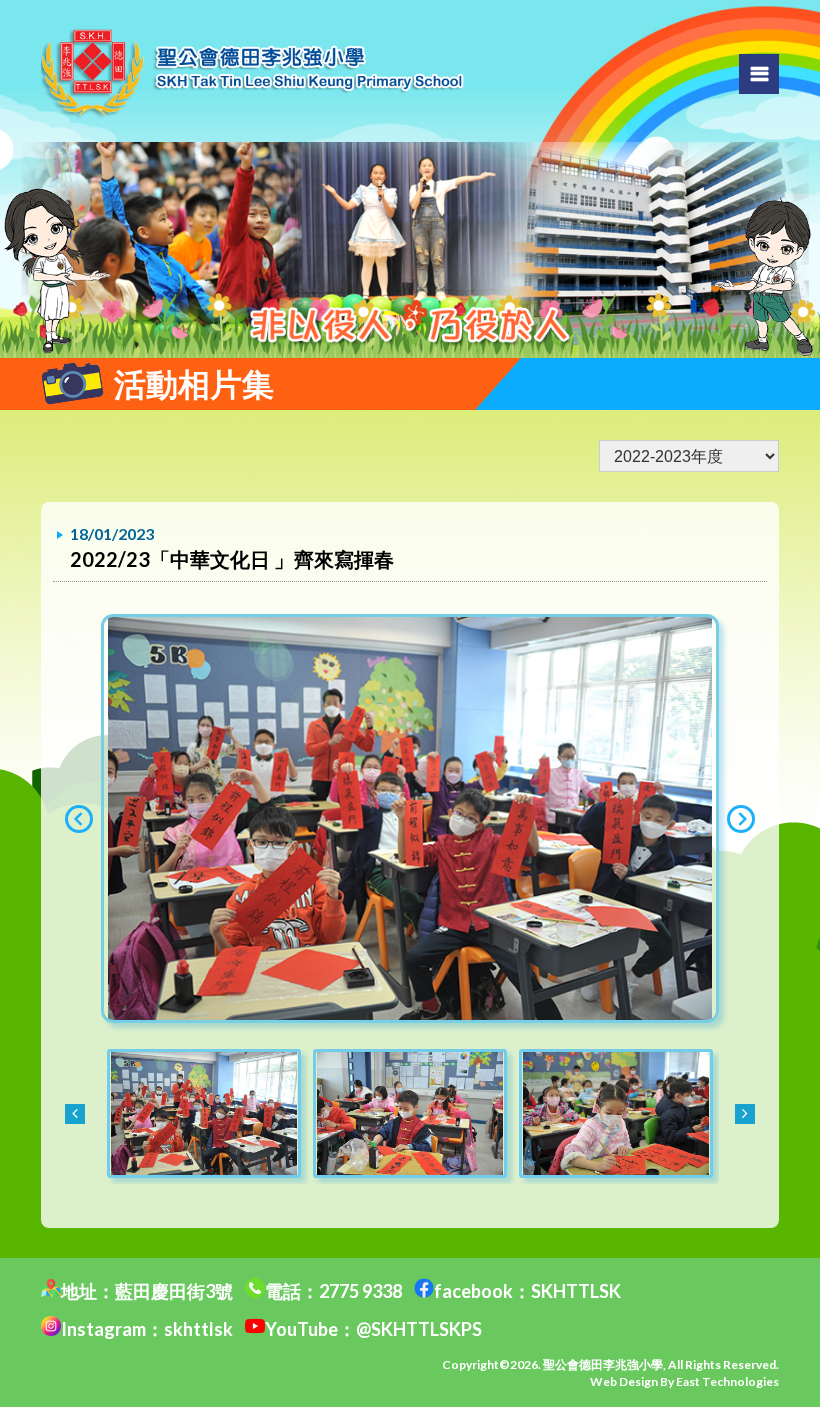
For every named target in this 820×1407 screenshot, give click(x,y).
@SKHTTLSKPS (419, 1329)
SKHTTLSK (576, 1291)
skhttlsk (198, 1329)
